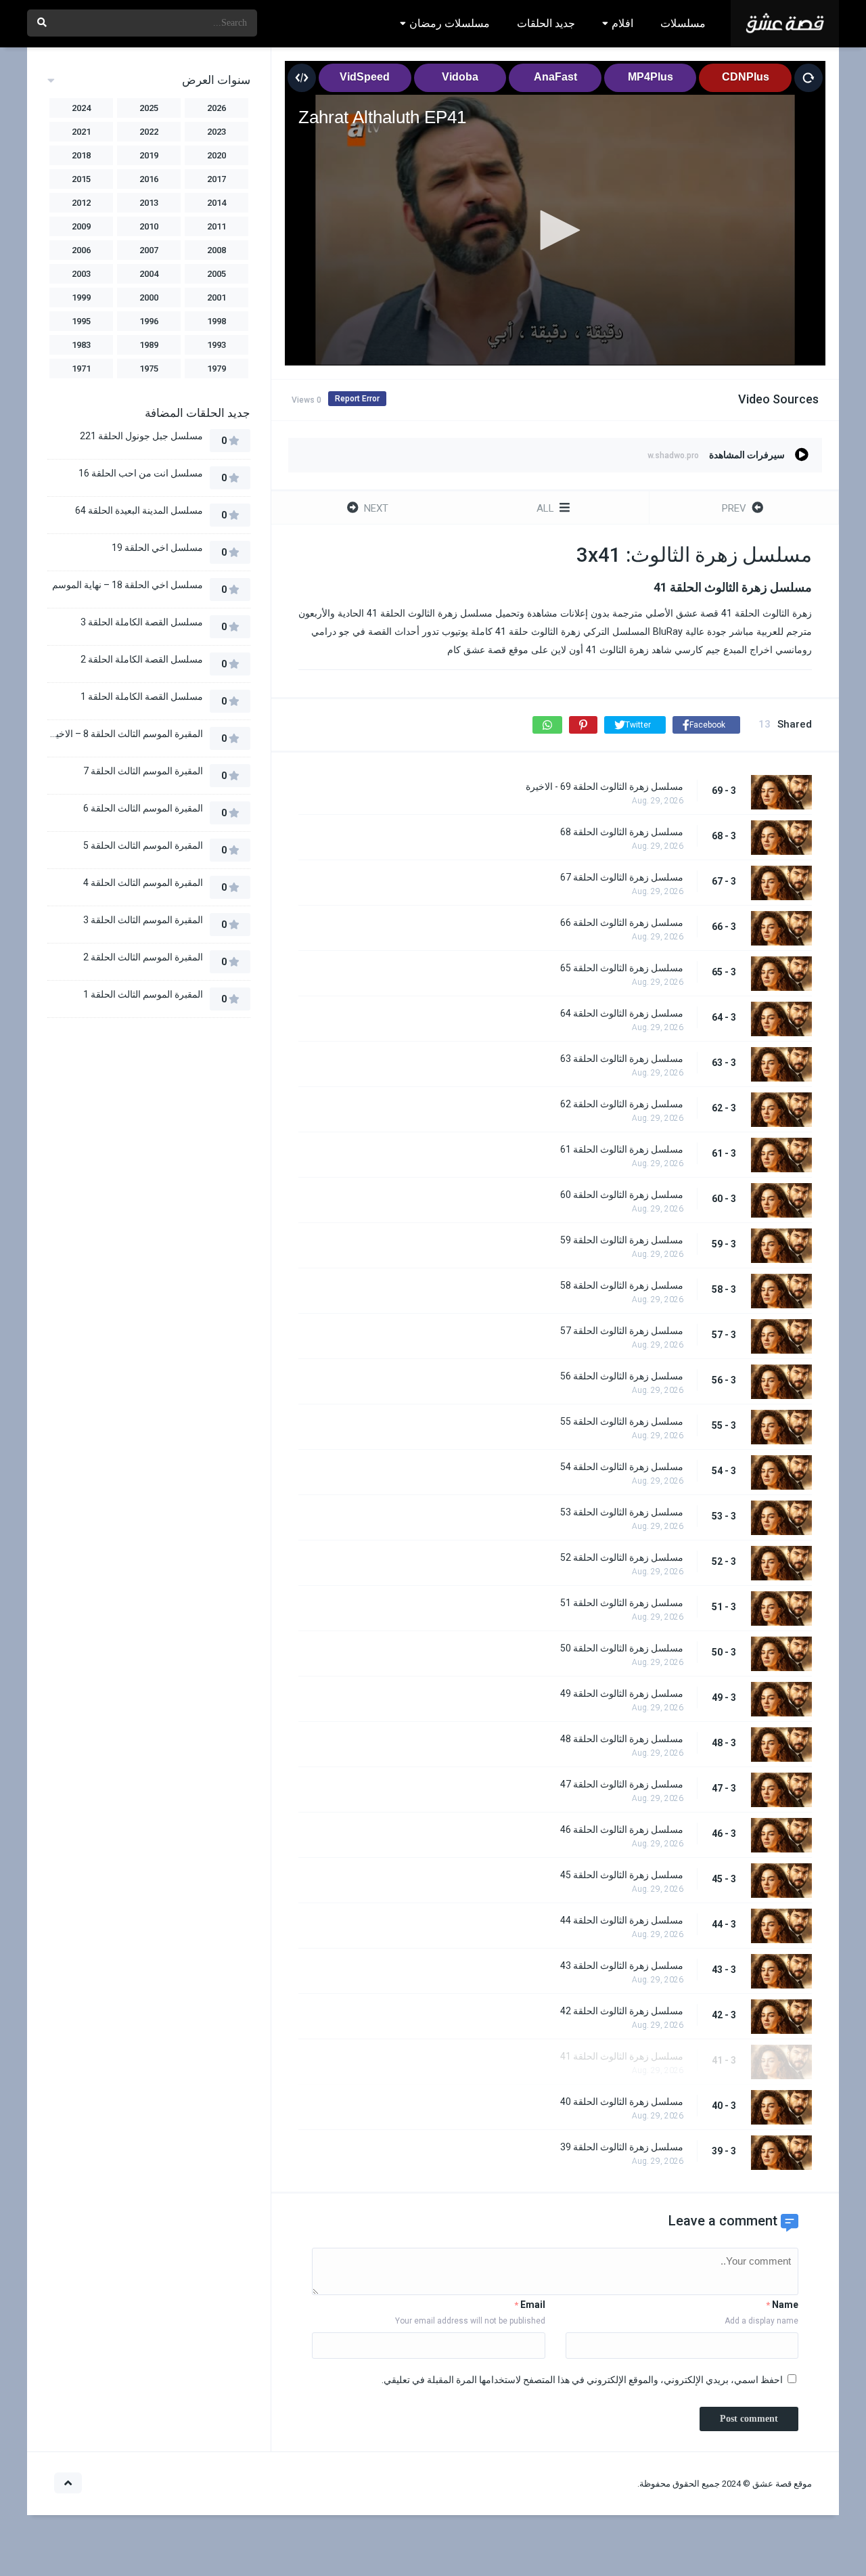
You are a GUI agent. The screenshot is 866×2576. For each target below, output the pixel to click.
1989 (149, 345)
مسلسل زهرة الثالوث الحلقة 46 (622, 1829)
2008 (216, 250)
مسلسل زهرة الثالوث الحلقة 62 (622, 1104)
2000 (149, 297)
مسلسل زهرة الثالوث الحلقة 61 (622, 1149)
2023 (216, 132)
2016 (149, 179)
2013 (149, 203)
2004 (149, 274)
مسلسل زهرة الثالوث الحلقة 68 (622, 832)
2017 (216, 179)
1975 (149, 369)
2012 (81, 203)
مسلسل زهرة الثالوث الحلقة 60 (622, 1195)
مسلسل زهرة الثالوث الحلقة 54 (622, 1467)
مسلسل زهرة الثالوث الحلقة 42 (622, 2011)
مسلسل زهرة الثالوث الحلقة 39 (622, 2147)
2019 (149, 155)
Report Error (357, 399)
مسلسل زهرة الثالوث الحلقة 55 (622, 1421)
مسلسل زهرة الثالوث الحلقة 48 (622, 1739)
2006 (81, 250)
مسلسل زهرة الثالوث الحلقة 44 (622, 1920)
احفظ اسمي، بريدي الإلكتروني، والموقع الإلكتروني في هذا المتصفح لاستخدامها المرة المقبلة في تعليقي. (582, 2380)
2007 (149, 250)
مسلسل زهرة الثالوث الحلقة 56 (622, 1376)
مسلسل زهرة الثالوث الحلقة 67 (622, 877)
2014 (216, 203)
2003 (81, 274)
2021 (81, 132)
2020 (216, 155)
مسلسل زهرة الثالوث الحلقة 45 (622, 1875)
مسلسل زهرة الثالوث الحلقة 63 (622, 1059)
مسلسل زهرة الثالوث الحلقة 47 (622, 1784)
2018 (81, 155)
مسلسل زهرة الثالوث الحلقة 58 (622, 1285)
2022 (149, 132)
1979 (216, 369)
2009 (81, 226)
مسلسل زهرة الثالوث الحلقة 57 (622, 1331)
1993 (216, 345)
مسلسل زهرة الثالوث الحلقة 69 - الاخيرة (605, 786)
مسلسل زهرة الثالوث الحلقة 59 (622, 1240)
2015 (81, 179)
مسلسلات (683, 23)
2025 (149, 108)
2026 (216, 108)
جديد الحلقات (546, 23)
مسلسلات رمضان (450, 23)
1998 (216, 321)
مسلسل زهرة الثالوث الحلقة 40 (622, 2102)
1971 (81, 369)
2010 (149, 226)
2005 (216, 274)
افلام (622, 23)
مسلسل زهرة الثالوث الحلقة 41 (622, 2056)
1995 (81, 321)
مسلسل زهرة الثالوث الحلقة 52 (622, 1557)
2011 (216, 226)
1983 (81, 345)
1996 (149, 321)
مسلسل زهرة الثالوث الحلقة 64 (622, 1013)
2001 (216, 297)
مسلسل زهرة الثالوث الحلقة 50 (622, 1648)
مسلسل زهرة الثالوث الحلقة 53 (622, 1512)
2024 (81, 108)
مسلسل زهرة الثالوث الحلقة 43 (622, 1966)
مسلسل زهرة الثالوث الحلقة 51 (622, 1603)
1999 (81, 297)
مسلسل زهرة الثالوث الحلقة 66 (622, 923)
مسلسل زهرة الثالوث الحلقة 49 (622, 1693)
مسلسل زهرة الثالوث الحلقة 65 (622, 968)
